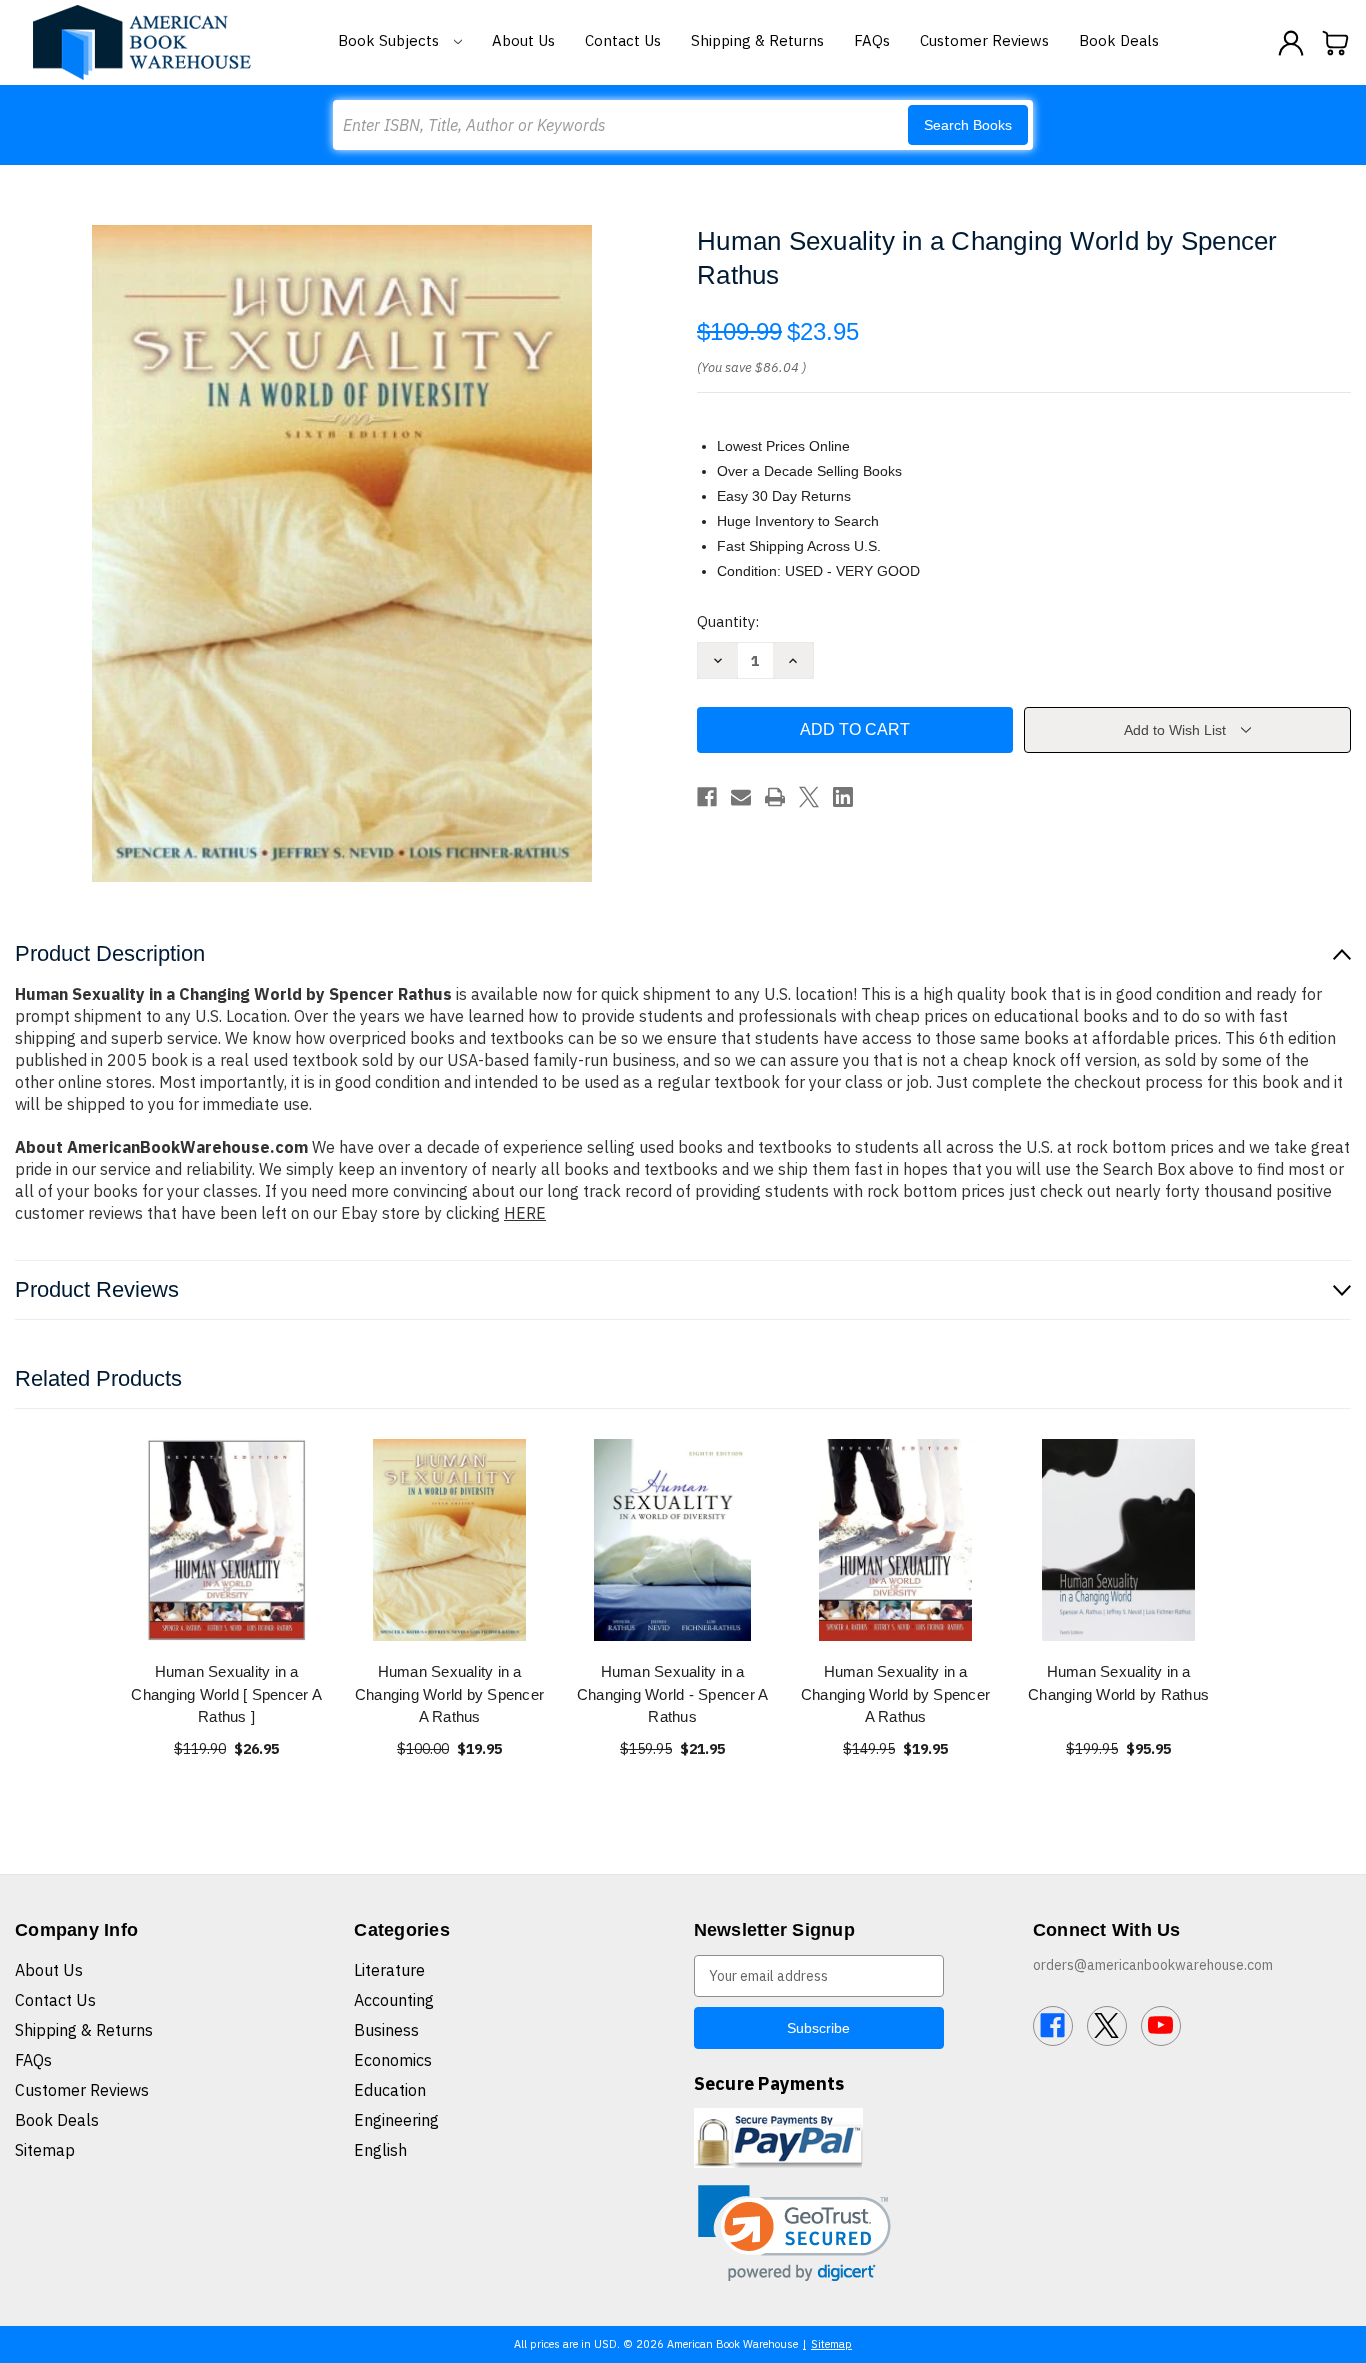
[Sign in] (1291, 43)
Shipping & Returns (757, 40)
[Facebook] (707, 797)
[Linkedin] (843, 797)
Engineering (396, 2120)
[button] (794, 2233)
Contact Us (623, 40)
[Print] (775, 797)
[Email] (741, 797)
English (380, 2150)
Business (386, 2030)
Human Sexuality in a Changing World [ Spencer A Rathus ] (226, 1694)
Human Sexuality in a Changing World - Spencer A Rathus (673, 1694)
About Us (523, 40)
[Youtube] (1161, 2026)
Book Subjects (390, 40)
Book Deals (1119, 40)
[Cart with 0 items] (1336, 43)
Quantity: (728, 621)
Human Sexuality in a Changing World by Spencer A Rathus (449, 1694)
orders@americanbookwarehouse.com (1153, 1965)
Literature (389, 1970)
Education (390, 2090)
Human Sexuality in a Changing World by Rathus (1118, 1683)
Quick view (227, 1539)
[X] (809, 797)
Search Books (968, 125)
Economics (393, 2060)
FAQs (872, 40)
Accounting (394, 2000)
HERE (525, 1213)
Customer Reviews (984, 40)
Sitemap (45, 2150)
